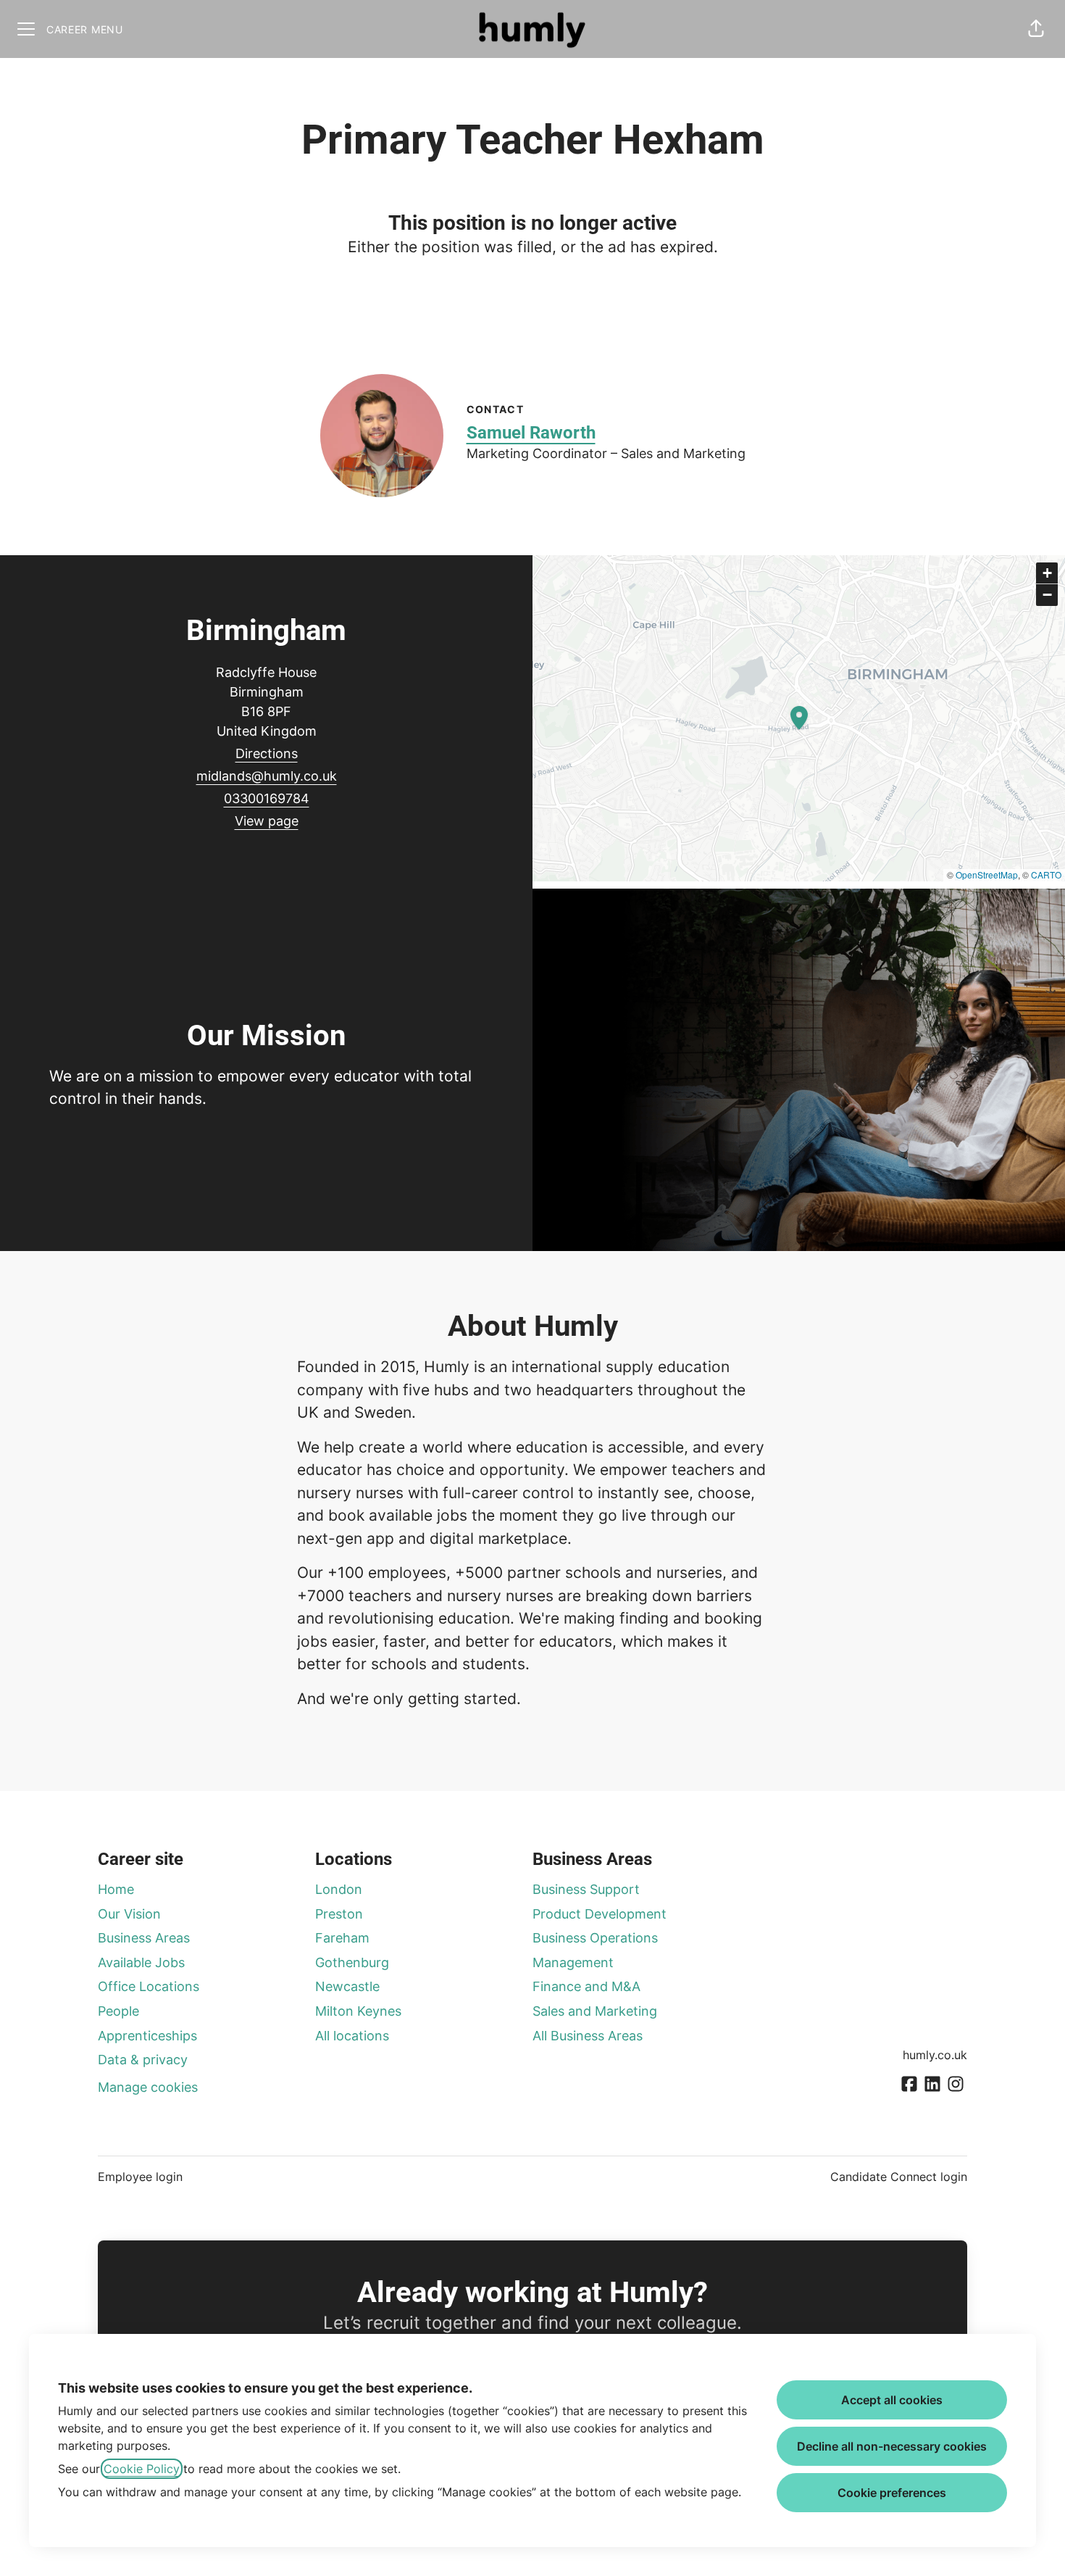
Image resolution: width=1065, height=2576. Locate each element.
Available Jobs (141, 1962)
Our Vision (129, 1914)
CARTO (1046, 874)
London (339, 1889)
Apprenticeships (147, 2036)
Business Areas (144, 1938)
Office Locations (149, 1986)
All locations (352, 2036)
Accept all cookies (892, 2400)
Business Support (586, 1889)
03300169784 (267, 798)
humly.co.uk (935, 2055)
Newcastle (347, 1986)
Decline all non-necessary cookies (892, 2446)
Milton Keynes (358, 2011)
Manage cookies (148, 2087)
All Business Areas (588, 2036)
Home (116, 1889)
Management (573, 1962)
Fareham (342, 1938)
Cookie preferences (892, 2493)
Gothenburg (352, 1962)
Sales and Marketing (595, 2011)
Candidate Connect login (899, 2177)
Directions (267, 753)
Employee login (140, 2177)
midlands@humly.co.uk (267, 776)
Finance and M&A (586, 1986)
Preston (339, 1914)
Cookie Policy (142, 2469)
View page (267, 821)
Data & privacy (143, 2060)
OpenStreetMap (987, 874)
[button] (1036, 29)
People (118, 2011)
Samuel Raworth (531, 433)
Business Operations (595, 1938)
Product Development (600, 1914)
